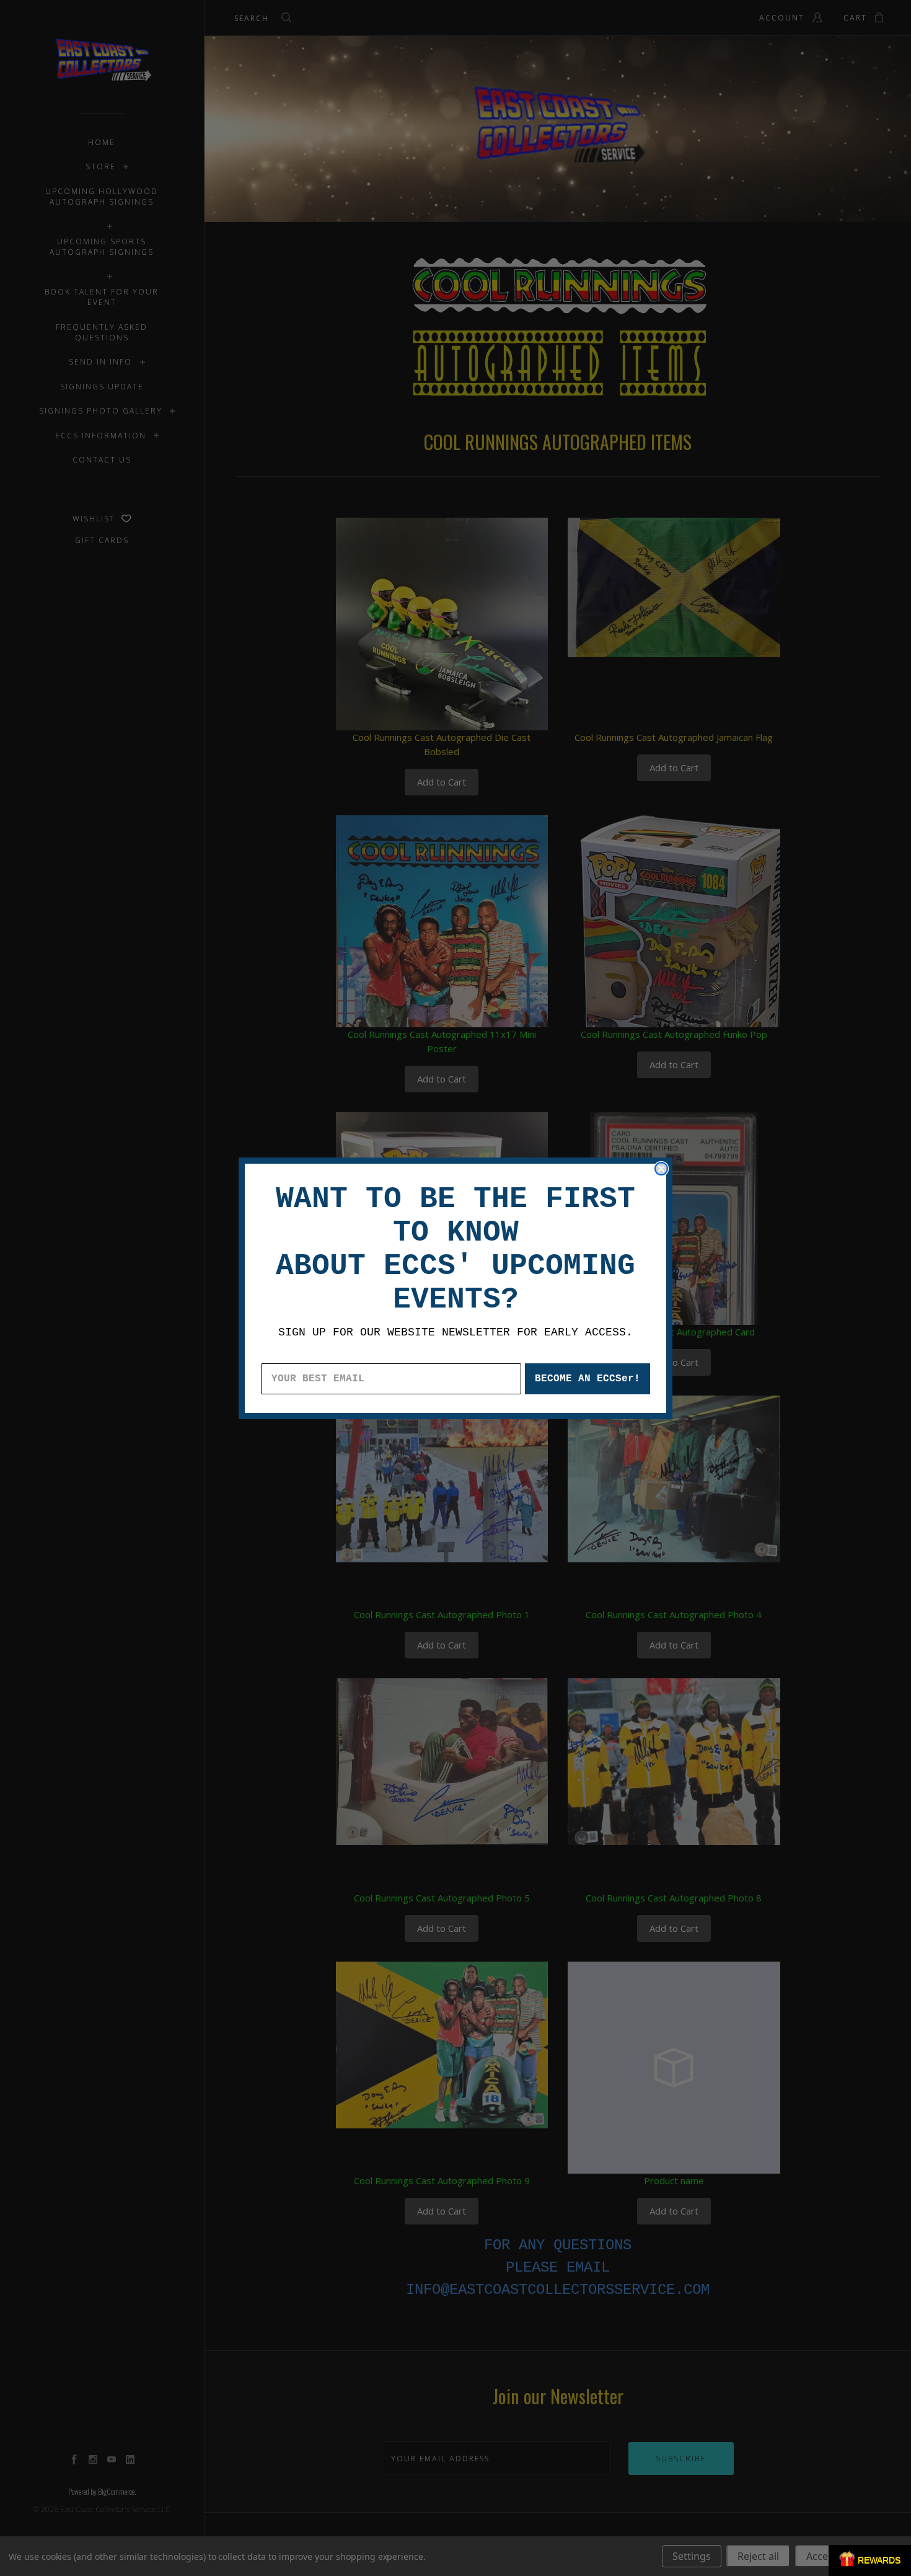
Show (870, 2561)
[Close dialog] (661, 1169)
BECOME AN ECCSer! (588, 1379)
